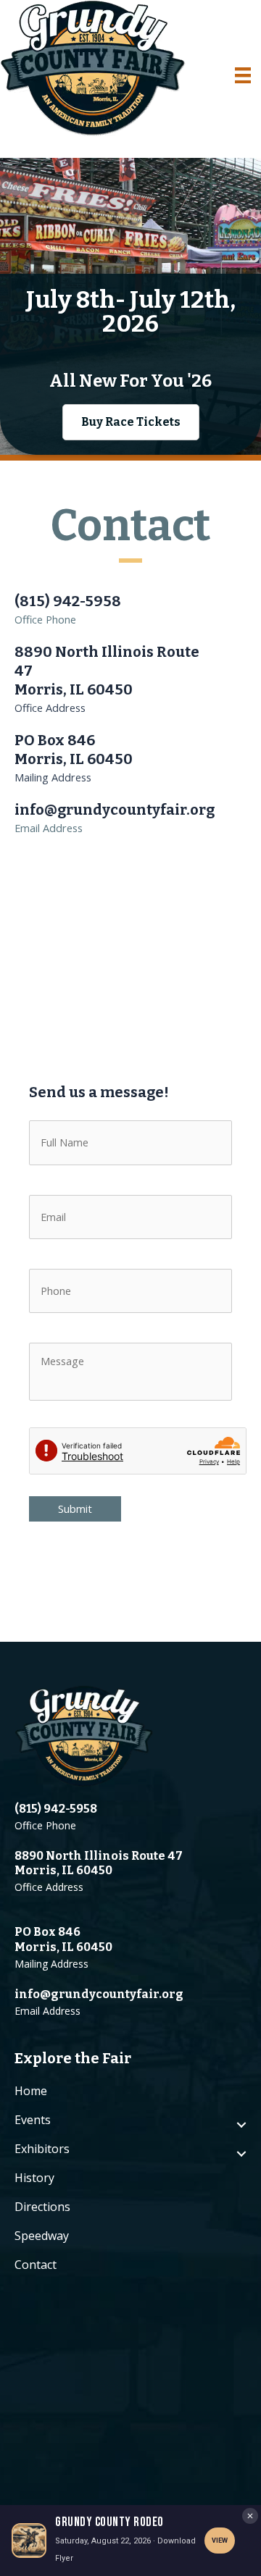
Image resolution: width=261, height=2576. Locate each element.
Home (31, 2091)
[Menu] (243, 75)
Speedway (42, 2236)
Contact (36, 2265)
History (34, 2178)
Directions (42, 2207)
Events (33, 2120)
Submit (75, 1509)
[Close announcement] (250, 2516)
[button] (131, 422)
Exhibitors (42, 2149)
